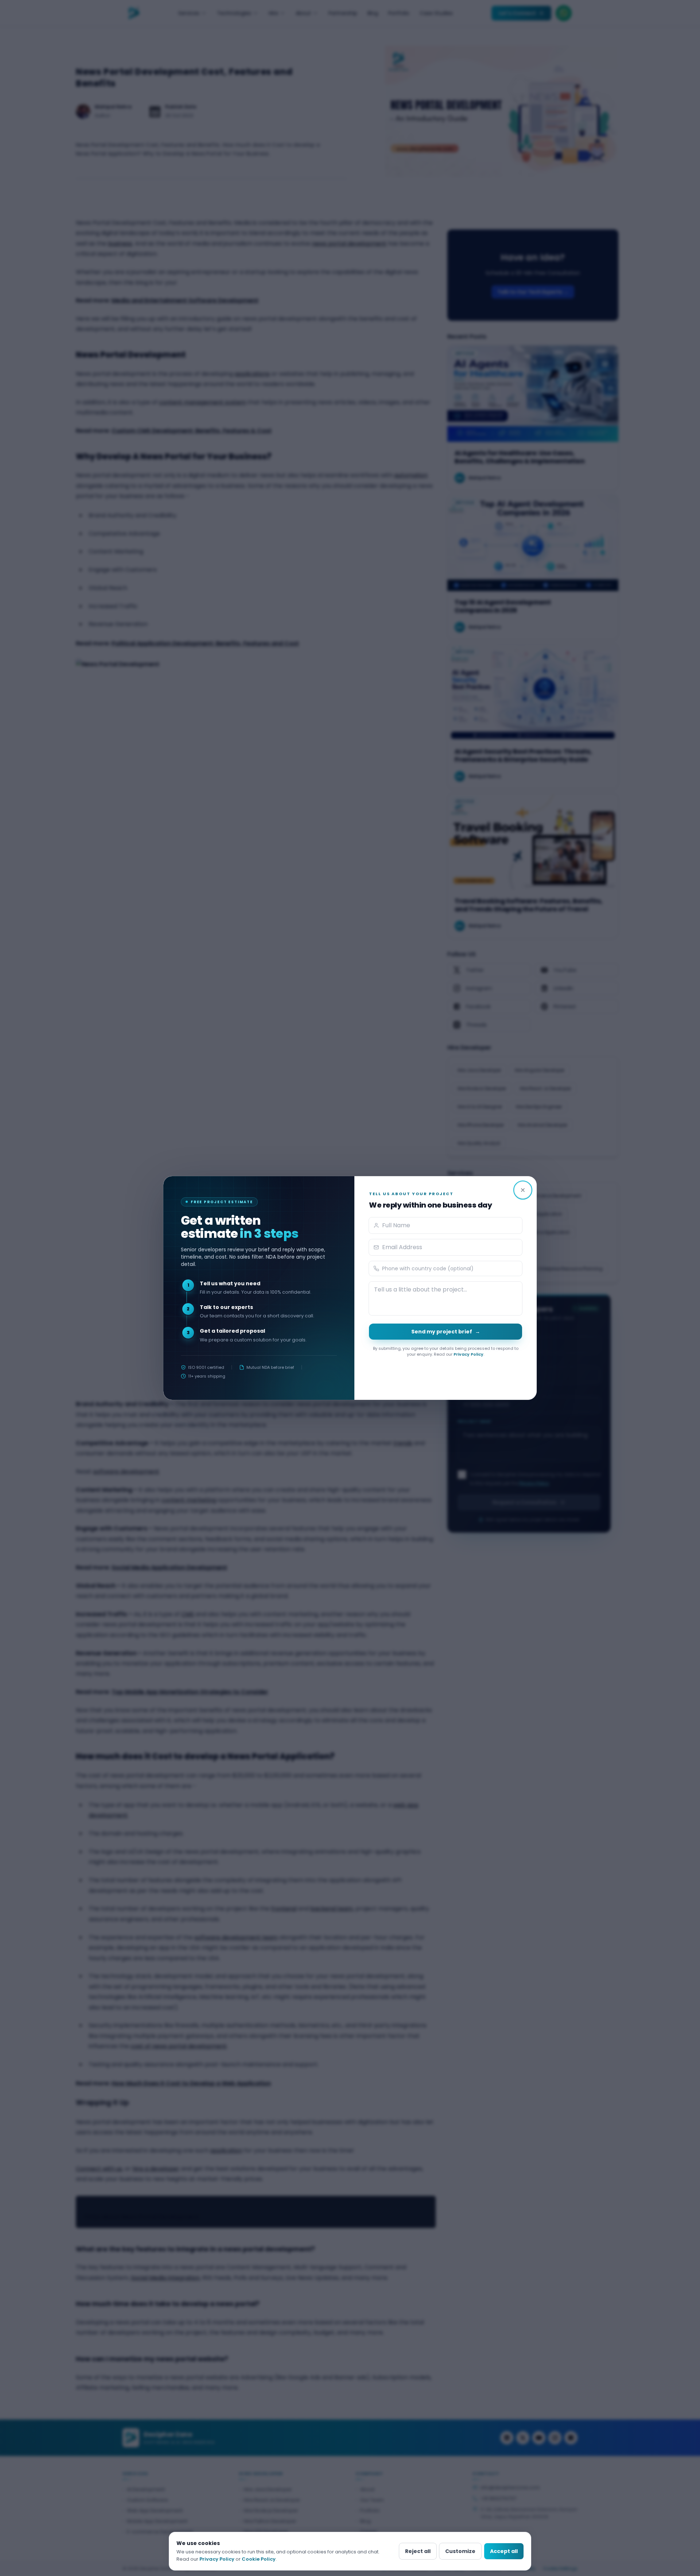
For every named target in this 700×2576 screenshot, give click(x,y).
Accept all (504, 2551)
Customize (460, 2551)
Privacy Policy (468, 1354)
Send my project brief (446, 1332)
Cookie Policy (259, 2559)
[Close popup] (523, 1190)
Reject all (418, 2551)
